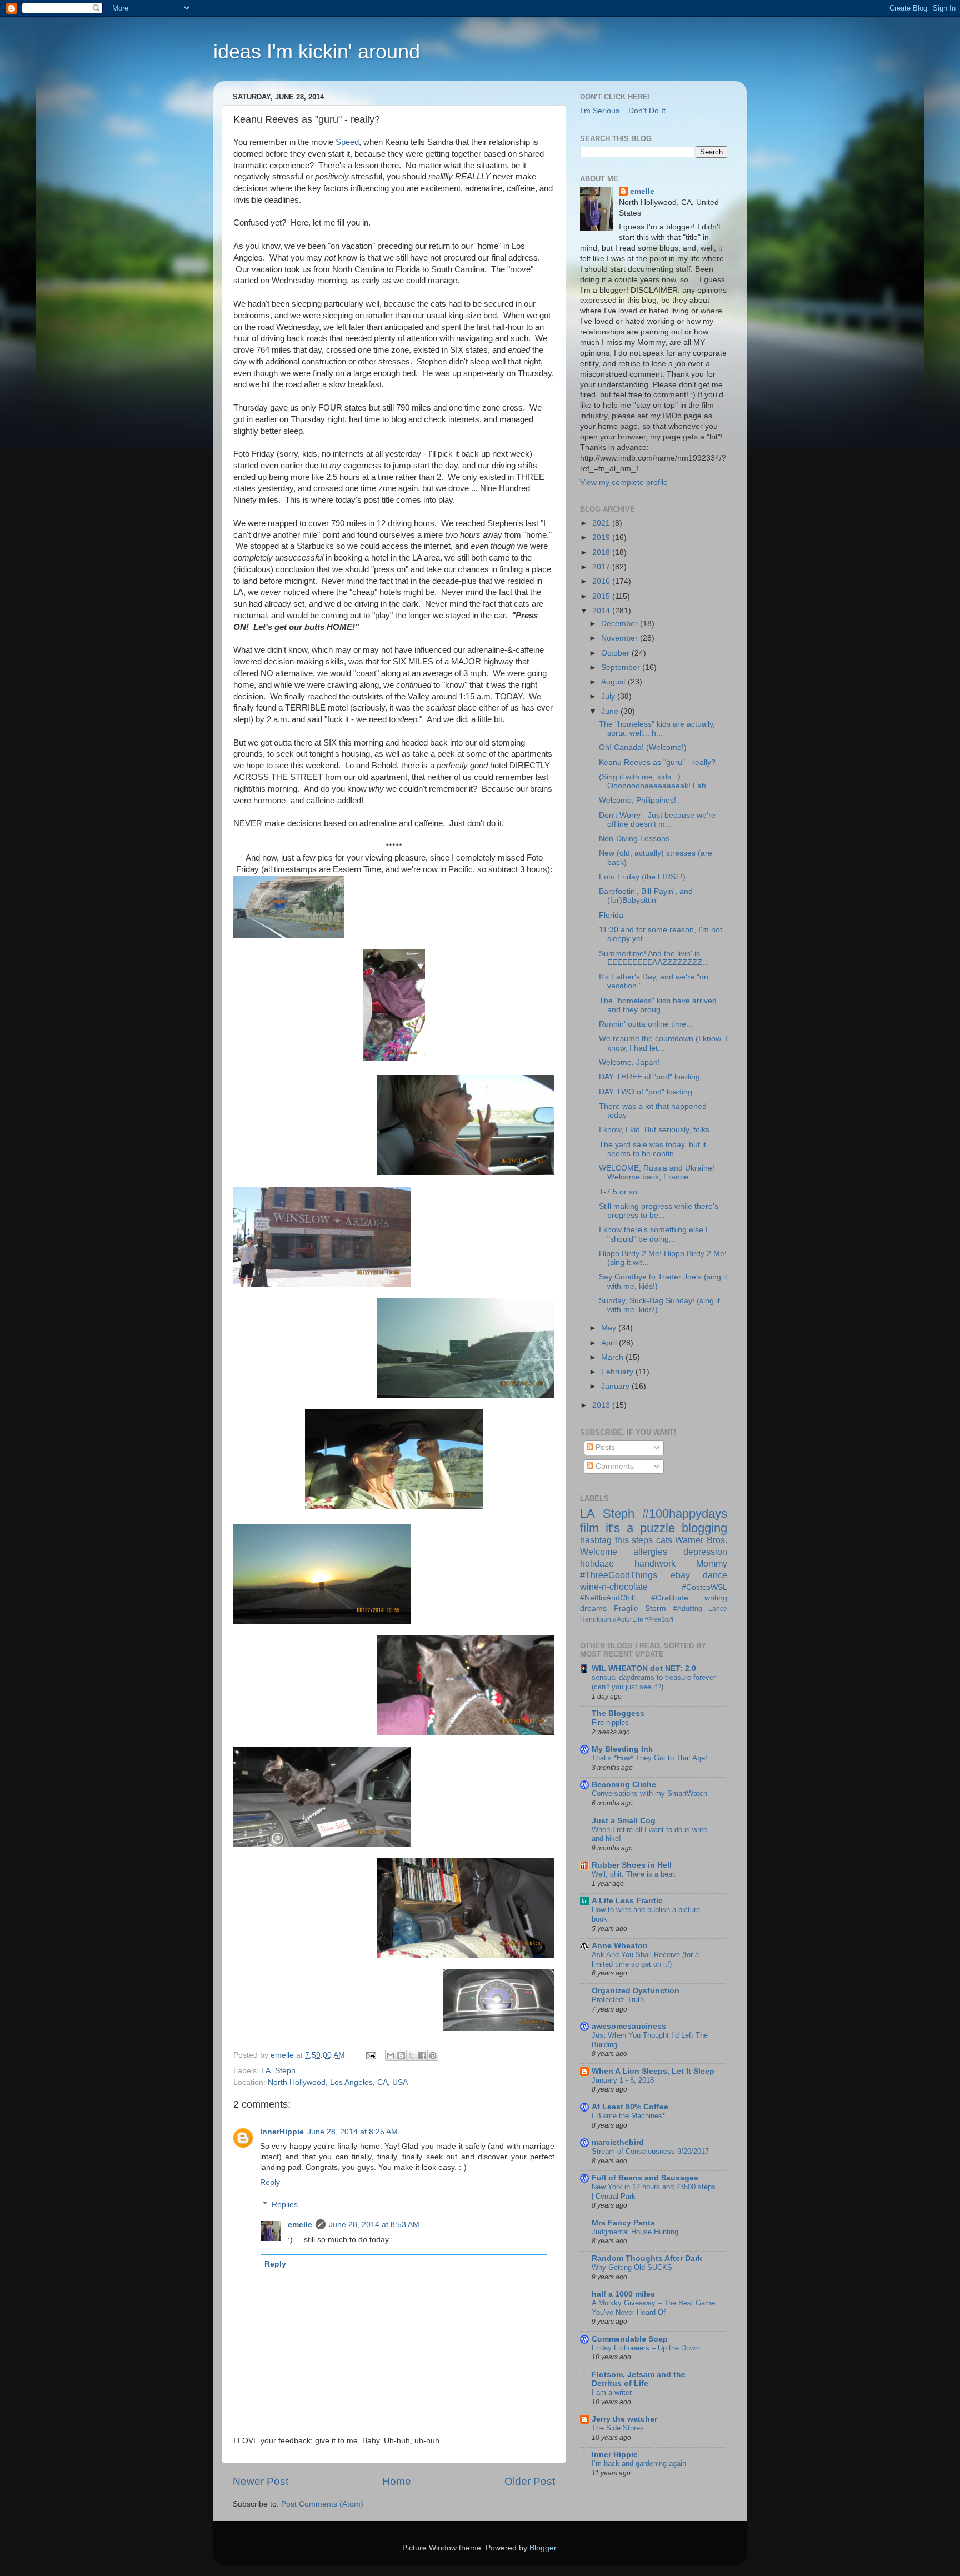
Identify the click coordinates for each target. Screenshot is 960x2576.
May (610, 1328)
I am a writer (612, 2392)
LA (266, 2071)
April (610, 1343)
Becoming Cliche (624, 1785)
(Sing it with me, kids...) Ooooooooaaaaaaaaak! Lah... (656, 781)
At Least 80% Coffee (630, 2107)
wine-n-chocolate (614, 1587)
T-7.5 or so (618, 1192)
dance (715, 1575)
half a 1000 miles (623, 2294)
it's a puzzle (640, 1528)
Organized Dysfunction (636, 1991)
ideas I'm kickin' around (317, 51)
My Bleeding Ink (622, 1749)
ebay (680, 1575)
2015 (602, 596)
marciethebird (618, 2142)
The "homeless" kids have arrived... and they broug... (661, 1005)
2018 (602, 552)
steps (642, 1540)
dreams (593, 1609)
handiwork (655, 1563)
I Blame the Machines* (628, 2116)
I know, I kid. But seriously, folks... (657, 1130)
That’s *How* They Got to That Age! (649, 1758)
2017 (602, 567)
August (614, 682)
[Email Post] (370, 2055)
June (611, 711)
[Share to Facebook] (422, 2055)
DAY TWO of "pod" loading (646, 1092)
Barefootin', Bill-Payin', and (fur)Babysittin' (646, 896)
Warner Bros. (701, 1540)
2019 (602, 537)
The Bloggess (618, 1714)
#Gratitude (670, 1598)
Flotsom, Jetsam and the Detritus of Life (639, 2379)
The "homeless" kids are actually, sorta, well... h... (657, 729)
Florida (611, 915)
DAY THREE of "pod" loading (649, 1077)
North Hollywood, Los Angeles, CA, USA (338, 2082)
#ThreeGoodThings (619, 1575)
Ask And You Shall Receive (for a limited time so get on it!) (645, 1959)
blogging (704, 1528)
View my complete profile (624, 482)
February (618, 1372)
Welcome (599, 1552)
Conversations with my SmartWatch (649, 1794)
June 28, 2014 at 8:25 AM (352, 2132)
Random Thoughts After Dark (647, 2259)
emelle (300, 2225)
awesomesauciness (629, 2026)
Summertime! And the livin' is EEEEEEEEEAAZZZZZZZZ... (654, 958)
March (613, 1357)
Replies (285, 2205)
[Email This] (391, 2055)
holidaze (597, 1563)
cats (664, 1540)
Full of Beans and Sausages (645, 2178)
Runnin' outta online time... (646, 1024)
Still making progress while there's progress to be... (659, 1211)
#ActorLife (628, 1619)
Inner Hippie (615, 2455)
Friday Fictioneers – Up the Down (645, 2348)
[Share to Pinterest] (433, 2055)
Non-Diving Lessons (634, 839)
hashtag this (604, 1540)
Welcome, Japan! (629, 1062)
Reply (270, 2182)
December (621, 624)
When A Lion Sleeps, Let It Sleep (653, 2071)
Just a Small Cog (624, 1821)
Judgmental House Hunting (635, 2232)
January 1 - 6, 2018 (623, 2080)
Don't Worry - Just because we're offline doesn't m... (657, 820)
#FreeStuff (659, 1619)
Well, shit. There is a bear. (634, 1874)
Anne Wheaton (620, 1946)
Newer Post (261, 2481)
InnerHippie (282, 2132)
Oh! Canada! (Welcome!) (643, 747)
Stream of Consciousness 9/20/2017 (650, 2151)
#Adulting (688, 1609)
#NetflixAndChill (607, 1598)
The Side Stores (618, 2428)
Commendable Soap (630, 2339)
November (621, 638)
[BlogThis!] (401, 2055)
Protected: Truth (618, 2000)
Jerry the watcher (624, 2419)
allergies (650, 1552)
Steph (285, 2071)
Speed (347, 142)
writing (716, 1598)
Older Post (530, 2481)
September (622, 667)
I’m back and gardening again (639, 2464)
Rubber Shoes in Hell (632, 1865)
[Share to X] (412, 2055)
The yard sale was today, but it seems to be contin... (652, 1149)
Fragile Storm (640, 1609)
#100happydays (685, 1514)
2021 (602, 523)
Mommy (712, 1563)
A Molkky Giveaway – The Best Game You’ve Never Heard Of (653, 2308)
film (589, 1528)
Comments (614, 1466)
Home (397, 2481)
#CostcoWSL (704, 1587)
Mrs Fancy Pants (623, 2223)
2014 (602, 611)
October (616, 653)
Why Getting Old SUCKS (632, 2267)
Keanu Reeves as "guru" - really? (657, 762)
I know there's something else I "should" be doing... (653, 1234)
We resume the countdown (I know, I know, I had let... (663, 1043)
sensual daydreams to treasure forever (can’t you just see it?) (654, 1682)
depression (705, 1552)
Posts (604, 1447)
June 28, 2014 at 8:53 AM (374, 2225)
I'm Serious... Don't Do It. (624, 111)
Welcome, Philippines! (637, 800)
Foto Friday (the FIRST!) (642, 877)
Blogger (543, 2548)
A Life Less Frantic (627, 1901)
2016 (602, 581)
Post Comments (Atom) (322, 2504)
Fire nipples (610, 1722)
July (609, 696)
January (616, 1386)
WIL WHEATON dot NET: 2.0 (644, 1669)
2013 (602, 1405)
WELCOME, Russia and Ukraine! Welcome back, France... (657, 1172)
